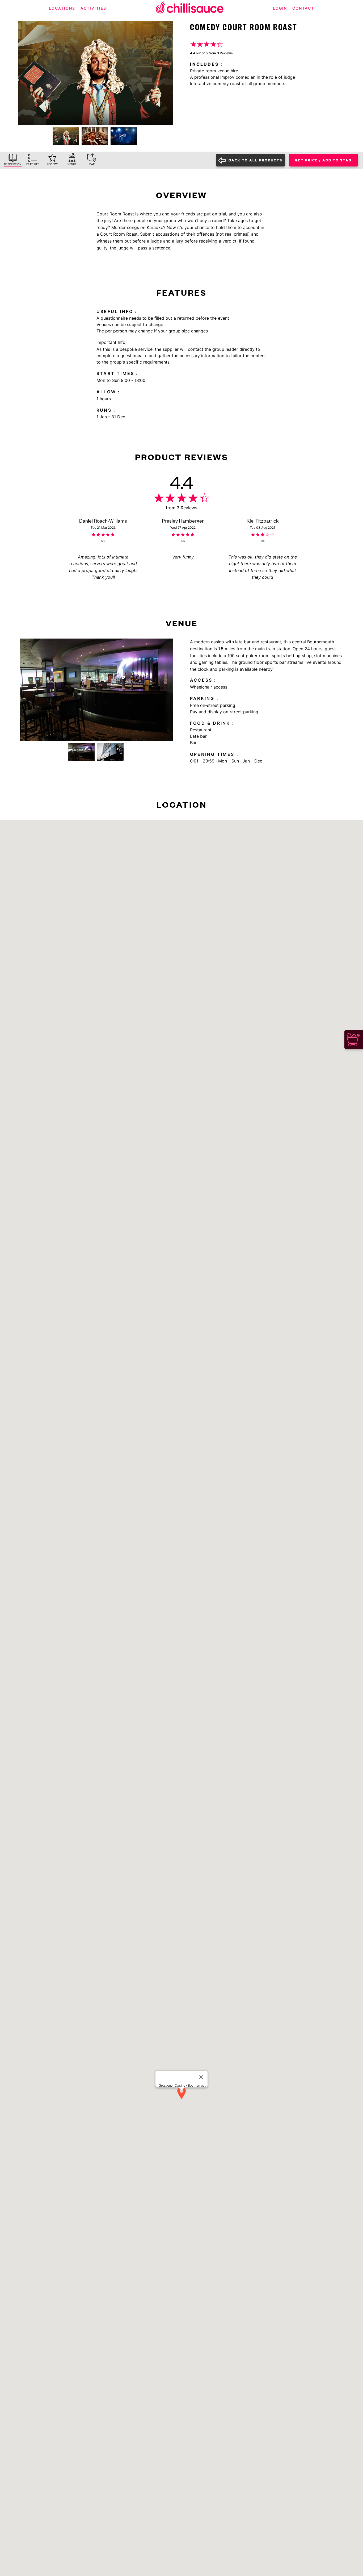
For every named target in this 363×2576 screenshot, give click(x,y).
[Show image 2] (95, 136)
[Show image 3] (124, 136)
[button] (181, 2093)
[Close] (201, 2077)
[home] (190, 8)
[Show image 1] (66, 136)
